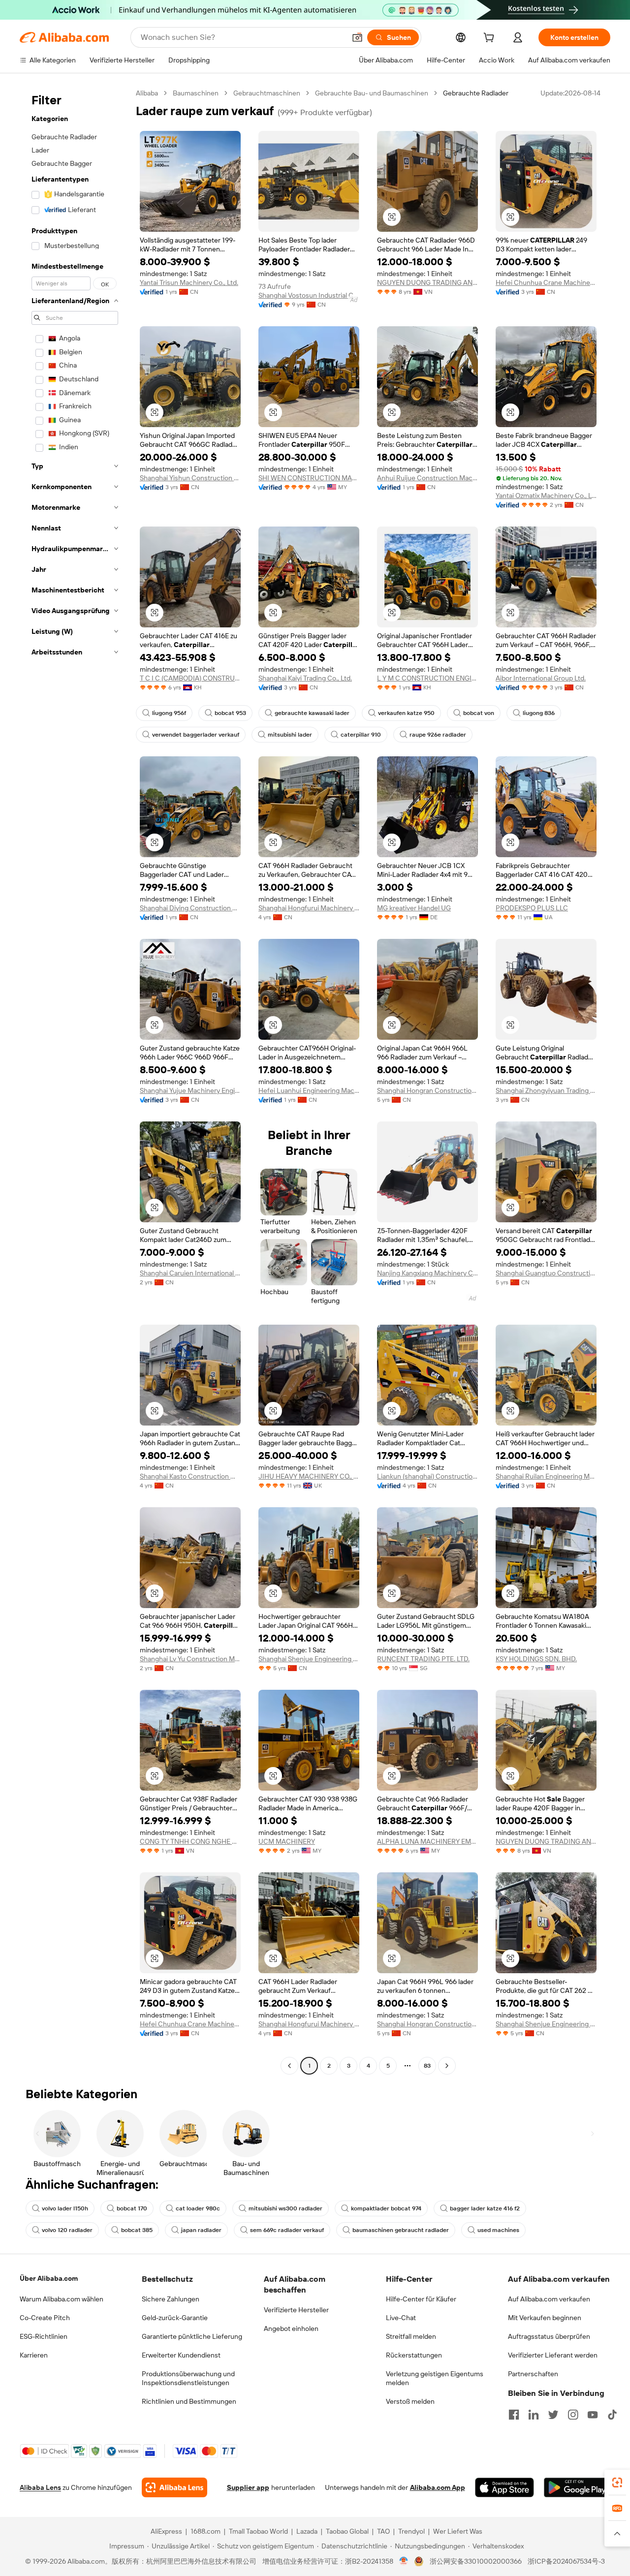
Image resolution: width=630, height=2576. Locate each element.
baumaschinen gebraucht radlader (401, 2230)
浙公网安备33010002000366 (476, 2561)
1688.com (205, 2531)
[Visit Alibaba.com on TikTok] (612, 2415)
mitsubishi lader (290, 735)
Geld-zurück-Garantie (175, 2318)
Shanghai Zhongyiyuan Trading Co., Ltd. (546, 1090)
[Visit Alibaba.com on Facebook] (514, 2415)
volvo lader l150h (65, 2208)
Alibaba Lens (40, 2487)
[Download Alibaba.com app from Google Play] (577, 2487)
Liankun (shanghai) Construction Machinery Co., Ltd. (427, 1476)
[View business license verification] (404, 2561)
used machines (498, 2230)
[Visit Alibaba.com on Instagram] (573, 2415)
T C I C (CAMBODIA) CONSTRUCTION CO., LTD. (190, 678)
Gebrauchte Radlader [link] (476, 93)
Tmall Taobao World (258, 2531)
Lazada (307, 2531)
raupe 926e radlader (438, 735)
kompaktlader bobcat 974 (386, 2208)
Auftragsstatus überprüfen (549, 2336)
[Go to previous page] (289, 2066)
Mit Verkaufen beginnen (545, 2318)
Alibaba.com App (438, 2487)
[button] (357, 37)
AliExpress (166, 2531)
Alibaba (147, 93)
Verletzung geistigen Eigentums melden (435, 2378)
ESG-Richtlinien (44, 2336)
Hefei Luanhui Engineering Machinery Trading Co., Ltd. (309, 1090)
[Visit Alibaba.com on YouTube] (593, 2415)
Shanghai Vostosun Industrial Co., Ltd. (309, 295)
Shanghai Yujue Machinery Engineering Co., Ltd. (190, 1090)
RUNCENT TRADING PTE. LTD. (423, 1659)
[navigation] (75, 1081)
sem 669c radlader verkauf (287, 2230)
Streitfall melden (411, 2336)
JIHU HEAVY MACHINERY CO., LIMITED (309, 1476)
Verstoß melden (410, 2401)
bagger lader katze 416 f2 (485, 2208)
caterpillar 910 (361, 735)
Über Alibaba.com (49, 2278)
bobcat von (479, 713)
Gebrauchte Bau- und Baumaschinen (372, 93)
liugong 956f (169, 713)
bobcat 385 (137, 2230)
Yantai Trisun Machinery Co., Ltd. (189, 282)
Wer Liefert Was (458, 2531)
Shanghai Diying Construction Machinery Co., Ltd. (190, 908)
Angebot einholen (291, 2328)
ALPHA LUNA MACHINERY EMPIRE (427, 1841)
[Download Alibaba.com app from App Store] (504, 2487)
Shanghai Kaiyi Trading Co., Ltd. (305, 678)
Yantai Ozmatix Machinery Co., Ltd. (546, 496)
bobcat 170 (132, 2208)
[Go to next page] (447, 2066)
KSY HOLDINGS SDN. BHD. (536, 1659)
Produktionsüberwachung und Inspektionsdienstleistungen (188, 2378)
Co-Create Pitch (45, 2318)
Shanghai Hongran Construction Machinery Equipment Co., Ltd (427, 1090)
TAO (383, 2531)
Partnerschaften (533, 2374)
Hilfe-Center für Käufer (421, 2299)
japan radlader (201, 2230)
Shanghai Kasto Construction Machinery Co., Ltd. (190, 1476)
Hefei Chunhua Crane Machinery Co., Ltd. (546, 282)
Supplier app (248, 2487)
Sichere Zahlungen (171, 2299)
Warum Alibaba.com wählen (62, 2299)
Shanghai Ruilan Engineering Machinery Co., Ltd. (546, 1476)
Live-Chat (401, 2318)
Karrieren (34, 2355)
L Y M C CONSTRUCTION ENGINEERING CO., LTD (427, 678)
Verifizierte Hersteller (296, 2310)
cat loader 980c (198, 2208)
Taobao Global (347, 2531)
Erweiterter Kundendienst (181, 2355)
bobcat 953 (230, 713)
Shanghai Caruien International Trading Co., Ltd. (190, 1273)
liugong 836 (539, 713)
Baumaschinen (196, 93)
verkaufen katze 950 (406, 713)
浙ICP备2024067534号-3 (566, 2561)
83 (427, 2066)
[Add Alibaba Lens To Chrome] (174, 2487)
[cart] (491, 39)
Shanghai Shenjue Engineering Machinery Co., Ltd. (309, 1659)
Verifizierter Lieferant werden (553, 2355)
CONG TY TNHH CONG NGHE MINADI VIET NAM (190, 1841)
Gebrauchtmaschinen (267, 93)
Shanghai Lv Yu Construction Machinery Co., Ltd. (190, 1659)
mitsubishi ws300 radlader (285, 2208)
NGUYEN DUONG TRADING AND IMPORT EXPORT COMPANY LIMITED (427, 282)
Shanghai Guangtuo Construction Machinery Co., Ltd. (546, 1273)
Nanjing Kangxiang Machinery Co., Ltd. (427, 1273)
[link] (617, 2483)
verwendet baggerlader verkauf (196, 735)
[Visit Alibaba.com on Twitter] (553, 2415)
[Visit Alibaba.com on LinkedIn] (534, 2415)
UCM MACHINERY (287, 1841)
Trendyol (411, 2531)
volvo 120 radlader (67, 2230)
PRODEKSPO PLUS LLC (532, 908)
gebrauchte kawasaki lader (312, 713)
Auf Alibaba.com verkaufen (549, 2299)
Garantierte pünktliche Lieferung (192, 2336)
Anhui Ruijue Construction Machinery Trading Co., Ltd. (427, 478)
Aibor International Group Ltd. (541, 678)
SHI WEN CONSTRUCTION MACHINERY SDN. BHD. (309, 478)
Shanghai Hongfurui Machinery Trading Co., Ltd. (309, 908)
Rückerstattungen (414, 2355)
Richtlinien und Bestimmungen (189, 2401)
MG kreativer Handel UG (414, 908)
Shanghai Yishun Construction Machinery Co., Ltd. (190, 478)
